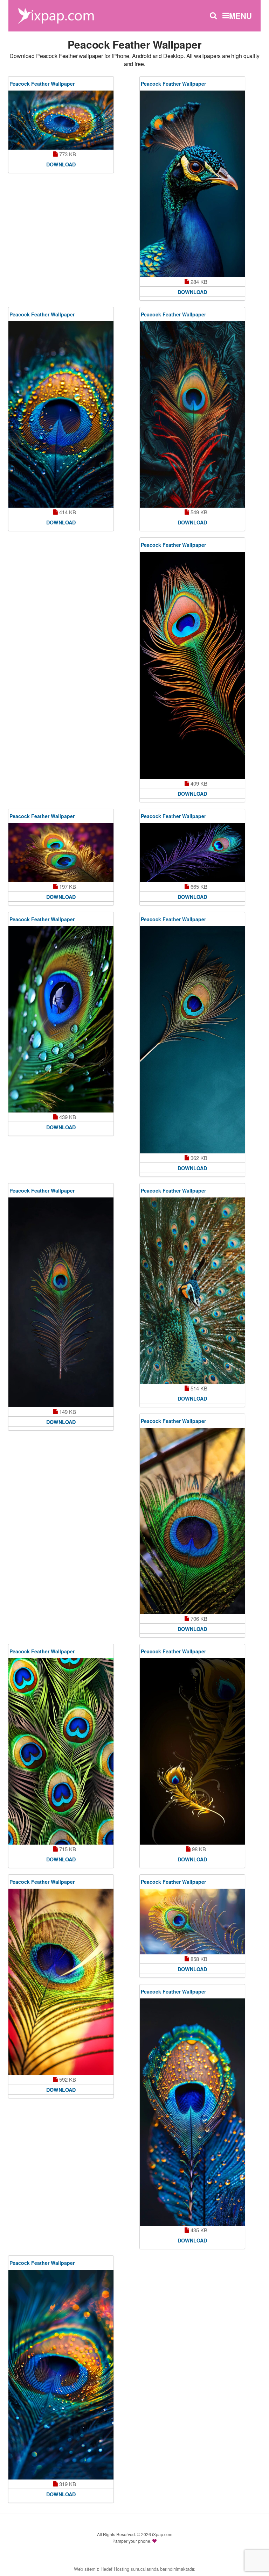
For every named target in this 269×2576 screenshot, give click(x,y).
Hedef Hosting (115, 2569)
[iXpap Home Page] (56, 15)
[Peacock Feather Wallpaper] (61, 120)
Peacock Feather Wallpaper (42, 84)
